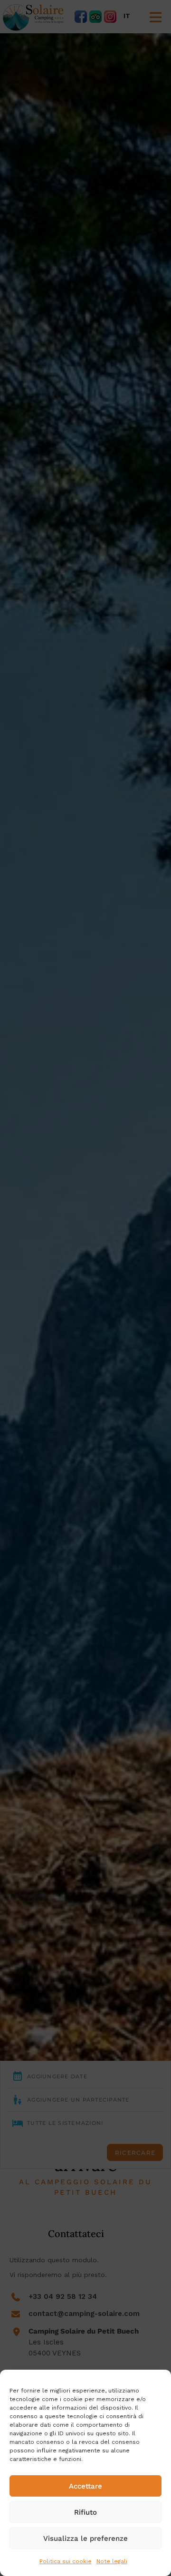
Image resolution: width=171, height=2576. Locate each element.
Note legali (112, 2561)
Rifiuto (85, 2512)
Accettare (85, 2486)
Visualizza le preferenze (85, 2538)
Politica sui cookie (66, 2561)
